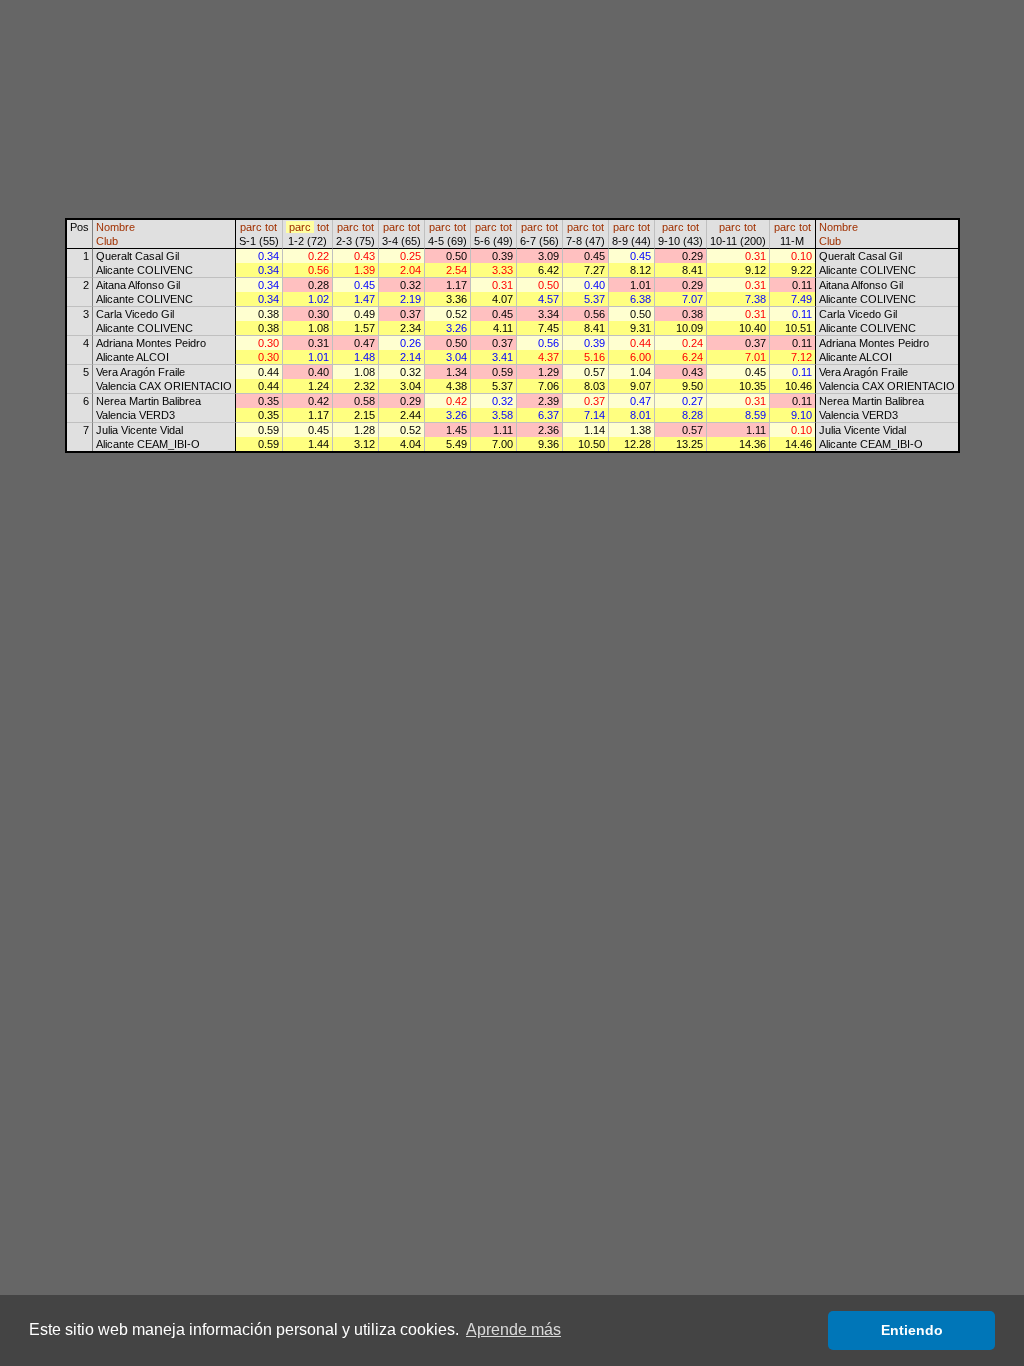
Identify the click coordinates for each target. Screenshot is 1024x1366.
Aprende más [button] (513, 1329)
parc (251, 227)
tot (271, 227)
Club (107, 241)
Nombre (115, 227)
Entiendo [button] (912, 1330)
